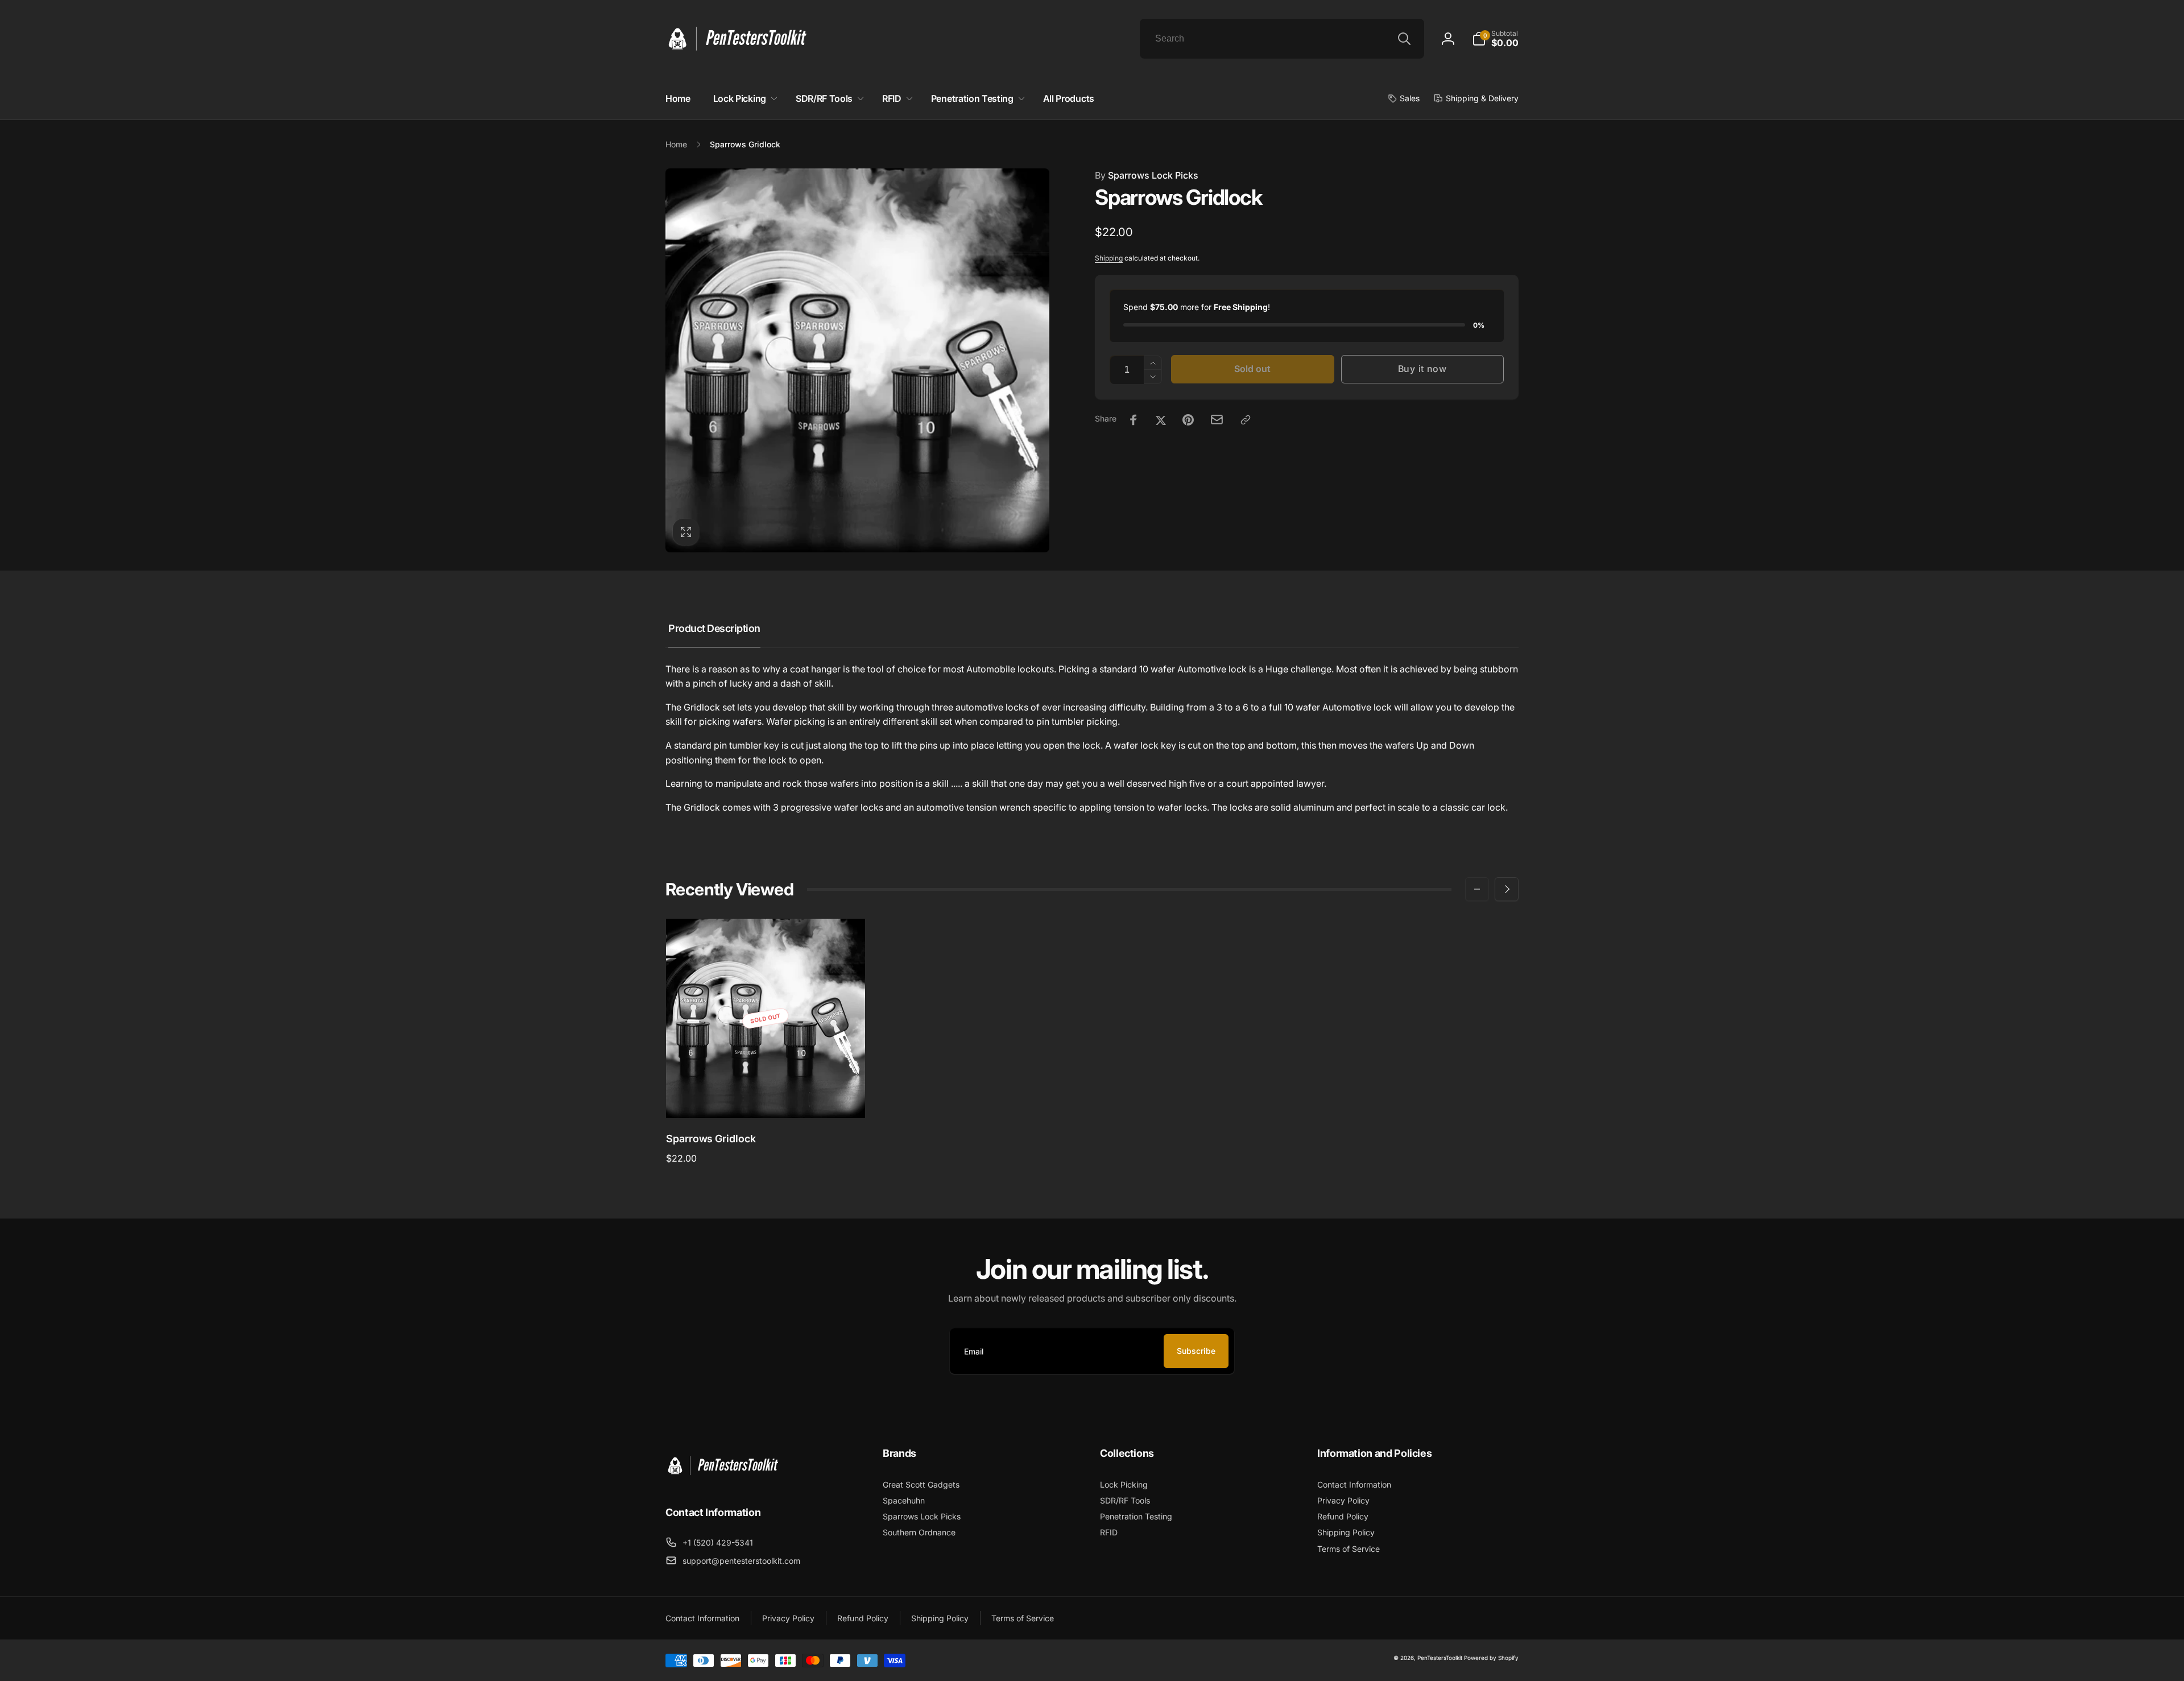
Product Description (714, 628)
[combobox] (1282, 39)
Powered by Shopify (1491, 1658)
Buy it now (1422, 369)
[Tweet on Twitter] (1161, 420)
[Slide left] (1477, 889)
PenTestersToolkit (1440, 1658)
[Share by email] (1217, 420)
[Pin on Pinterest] (1188, 420)
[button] (1495, 39)
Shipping (1109, 258)
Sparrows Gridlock (711, 1139)
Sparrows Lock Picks (1147, 175)
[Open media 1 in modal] (857, 360)
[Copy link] (1246, 420)
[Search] (1404, 39)
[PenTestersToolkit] (722, 1481)
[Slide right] (1507, 889)
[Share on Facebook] (1134, 420)
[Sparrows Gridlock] (766, 1097)
